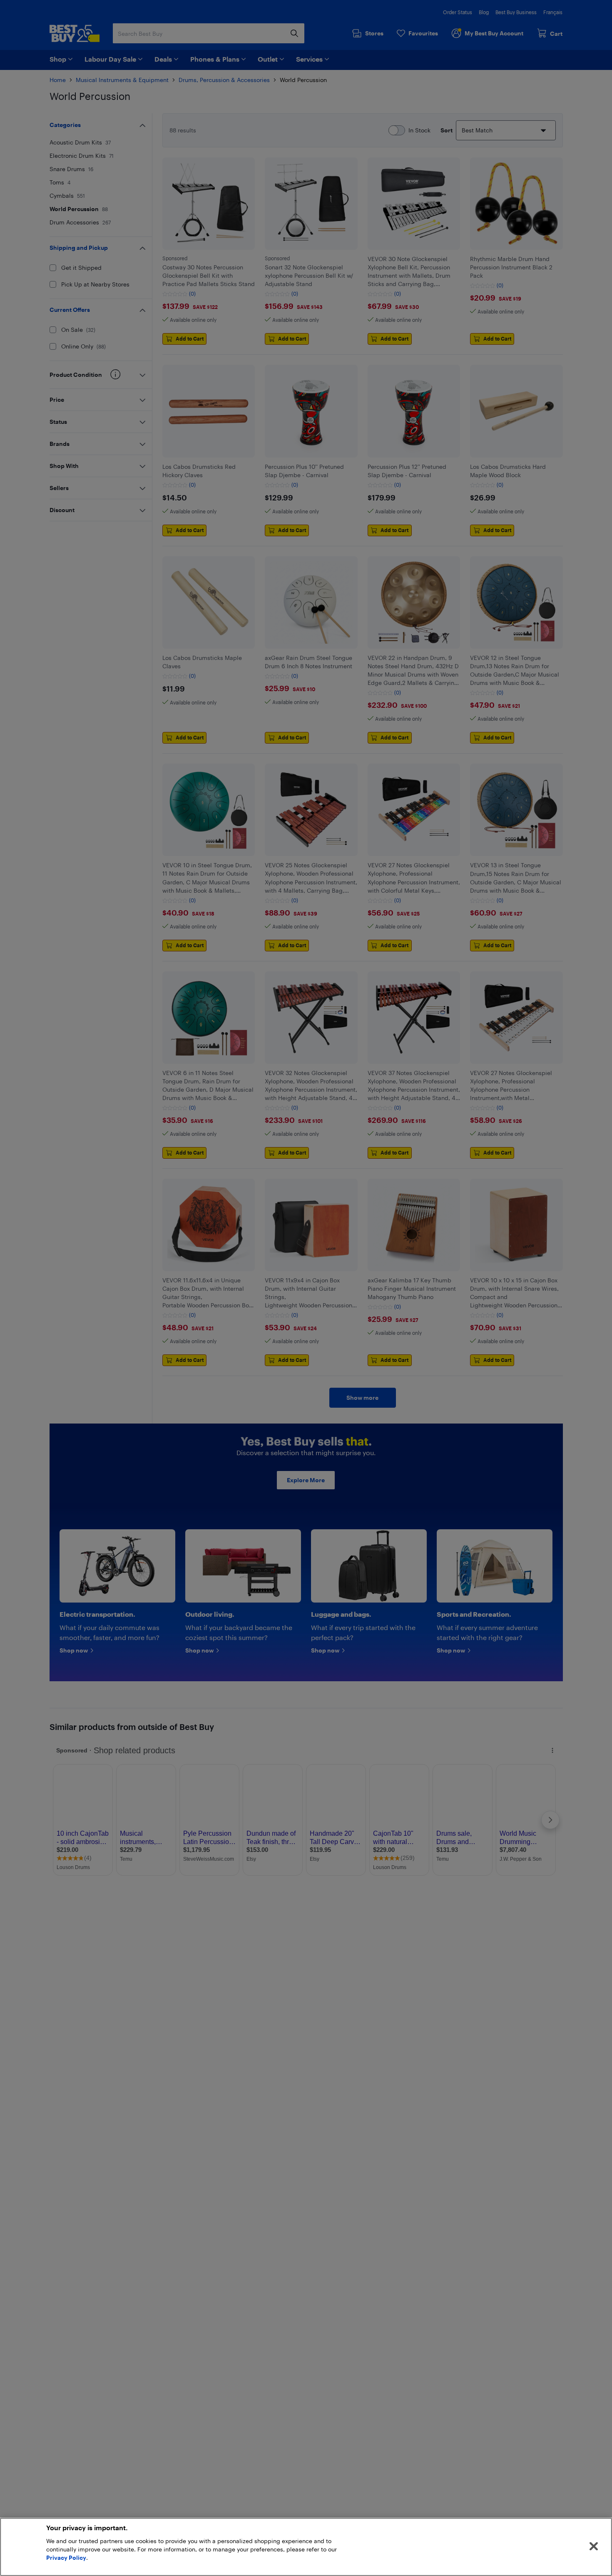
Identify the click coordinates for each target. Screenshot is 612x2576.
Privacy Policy (66, 2557)
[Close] (594, 2546)
